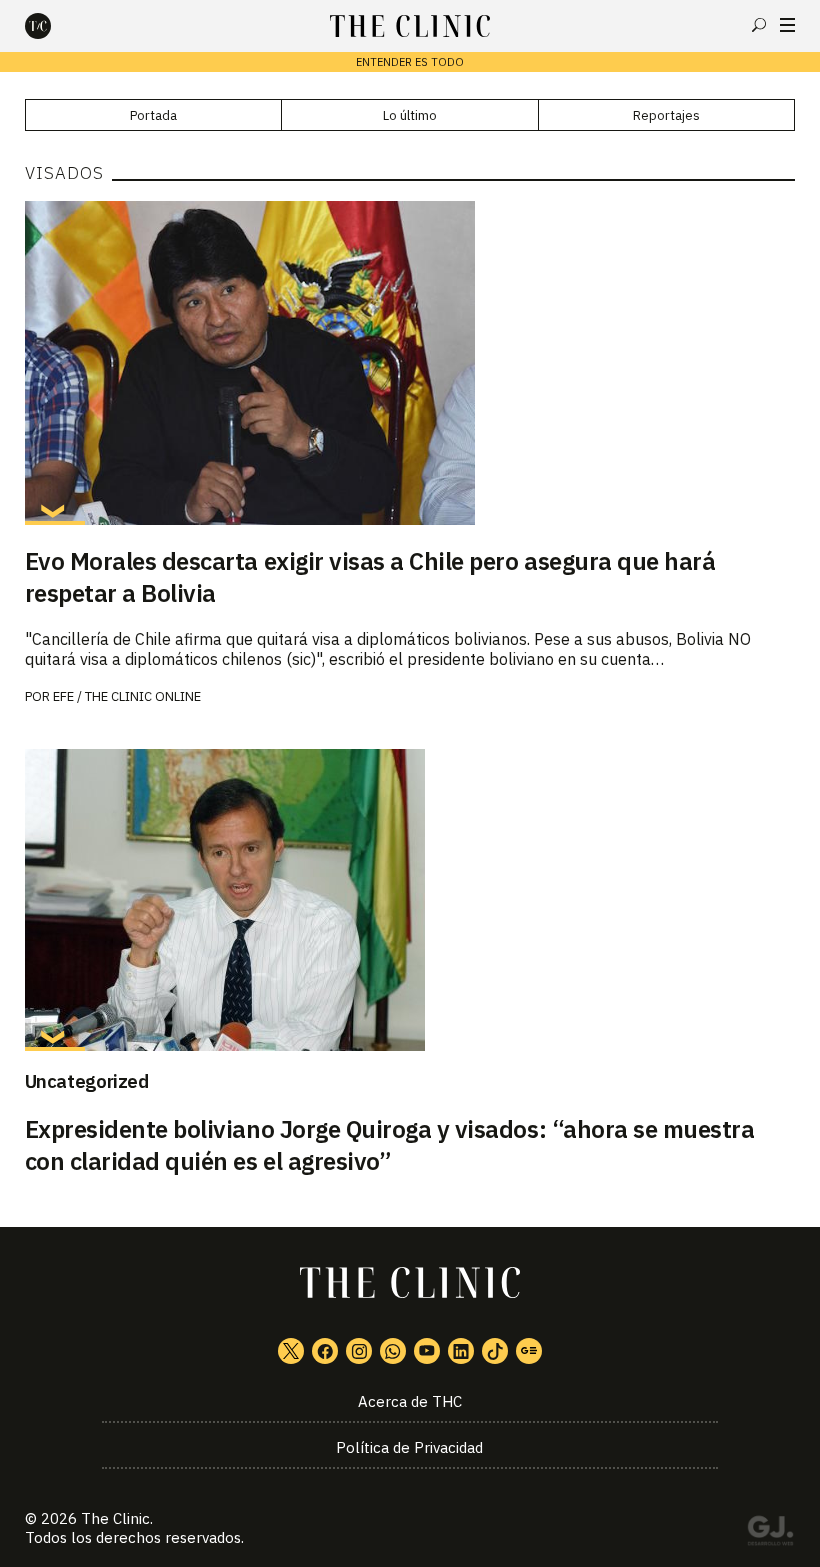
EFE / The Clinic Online (127, 696)
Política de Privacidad (409, 1447)
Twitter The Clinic (291, 1351)
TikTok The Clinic (495, 1351)
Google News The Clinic (529, 1351)
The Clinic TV (427, 1351)
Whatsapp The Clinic (393, 1351)
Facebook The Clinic (325, 1351)
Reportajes (666, 115)
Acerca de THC (410, 1401)
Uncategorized (87, 1081)
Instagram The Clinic (359, 1351)
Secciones (787, 25)
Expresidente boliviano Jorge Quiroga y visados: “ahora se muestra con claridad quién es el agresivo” (390, 1145)
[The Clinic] (55, 26)
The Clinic (115, 1518)
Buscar (759, 25)
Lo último (410, 115)
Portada (153, 115)
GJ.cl (770, 1534)
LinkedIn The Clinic (461, 1351)
